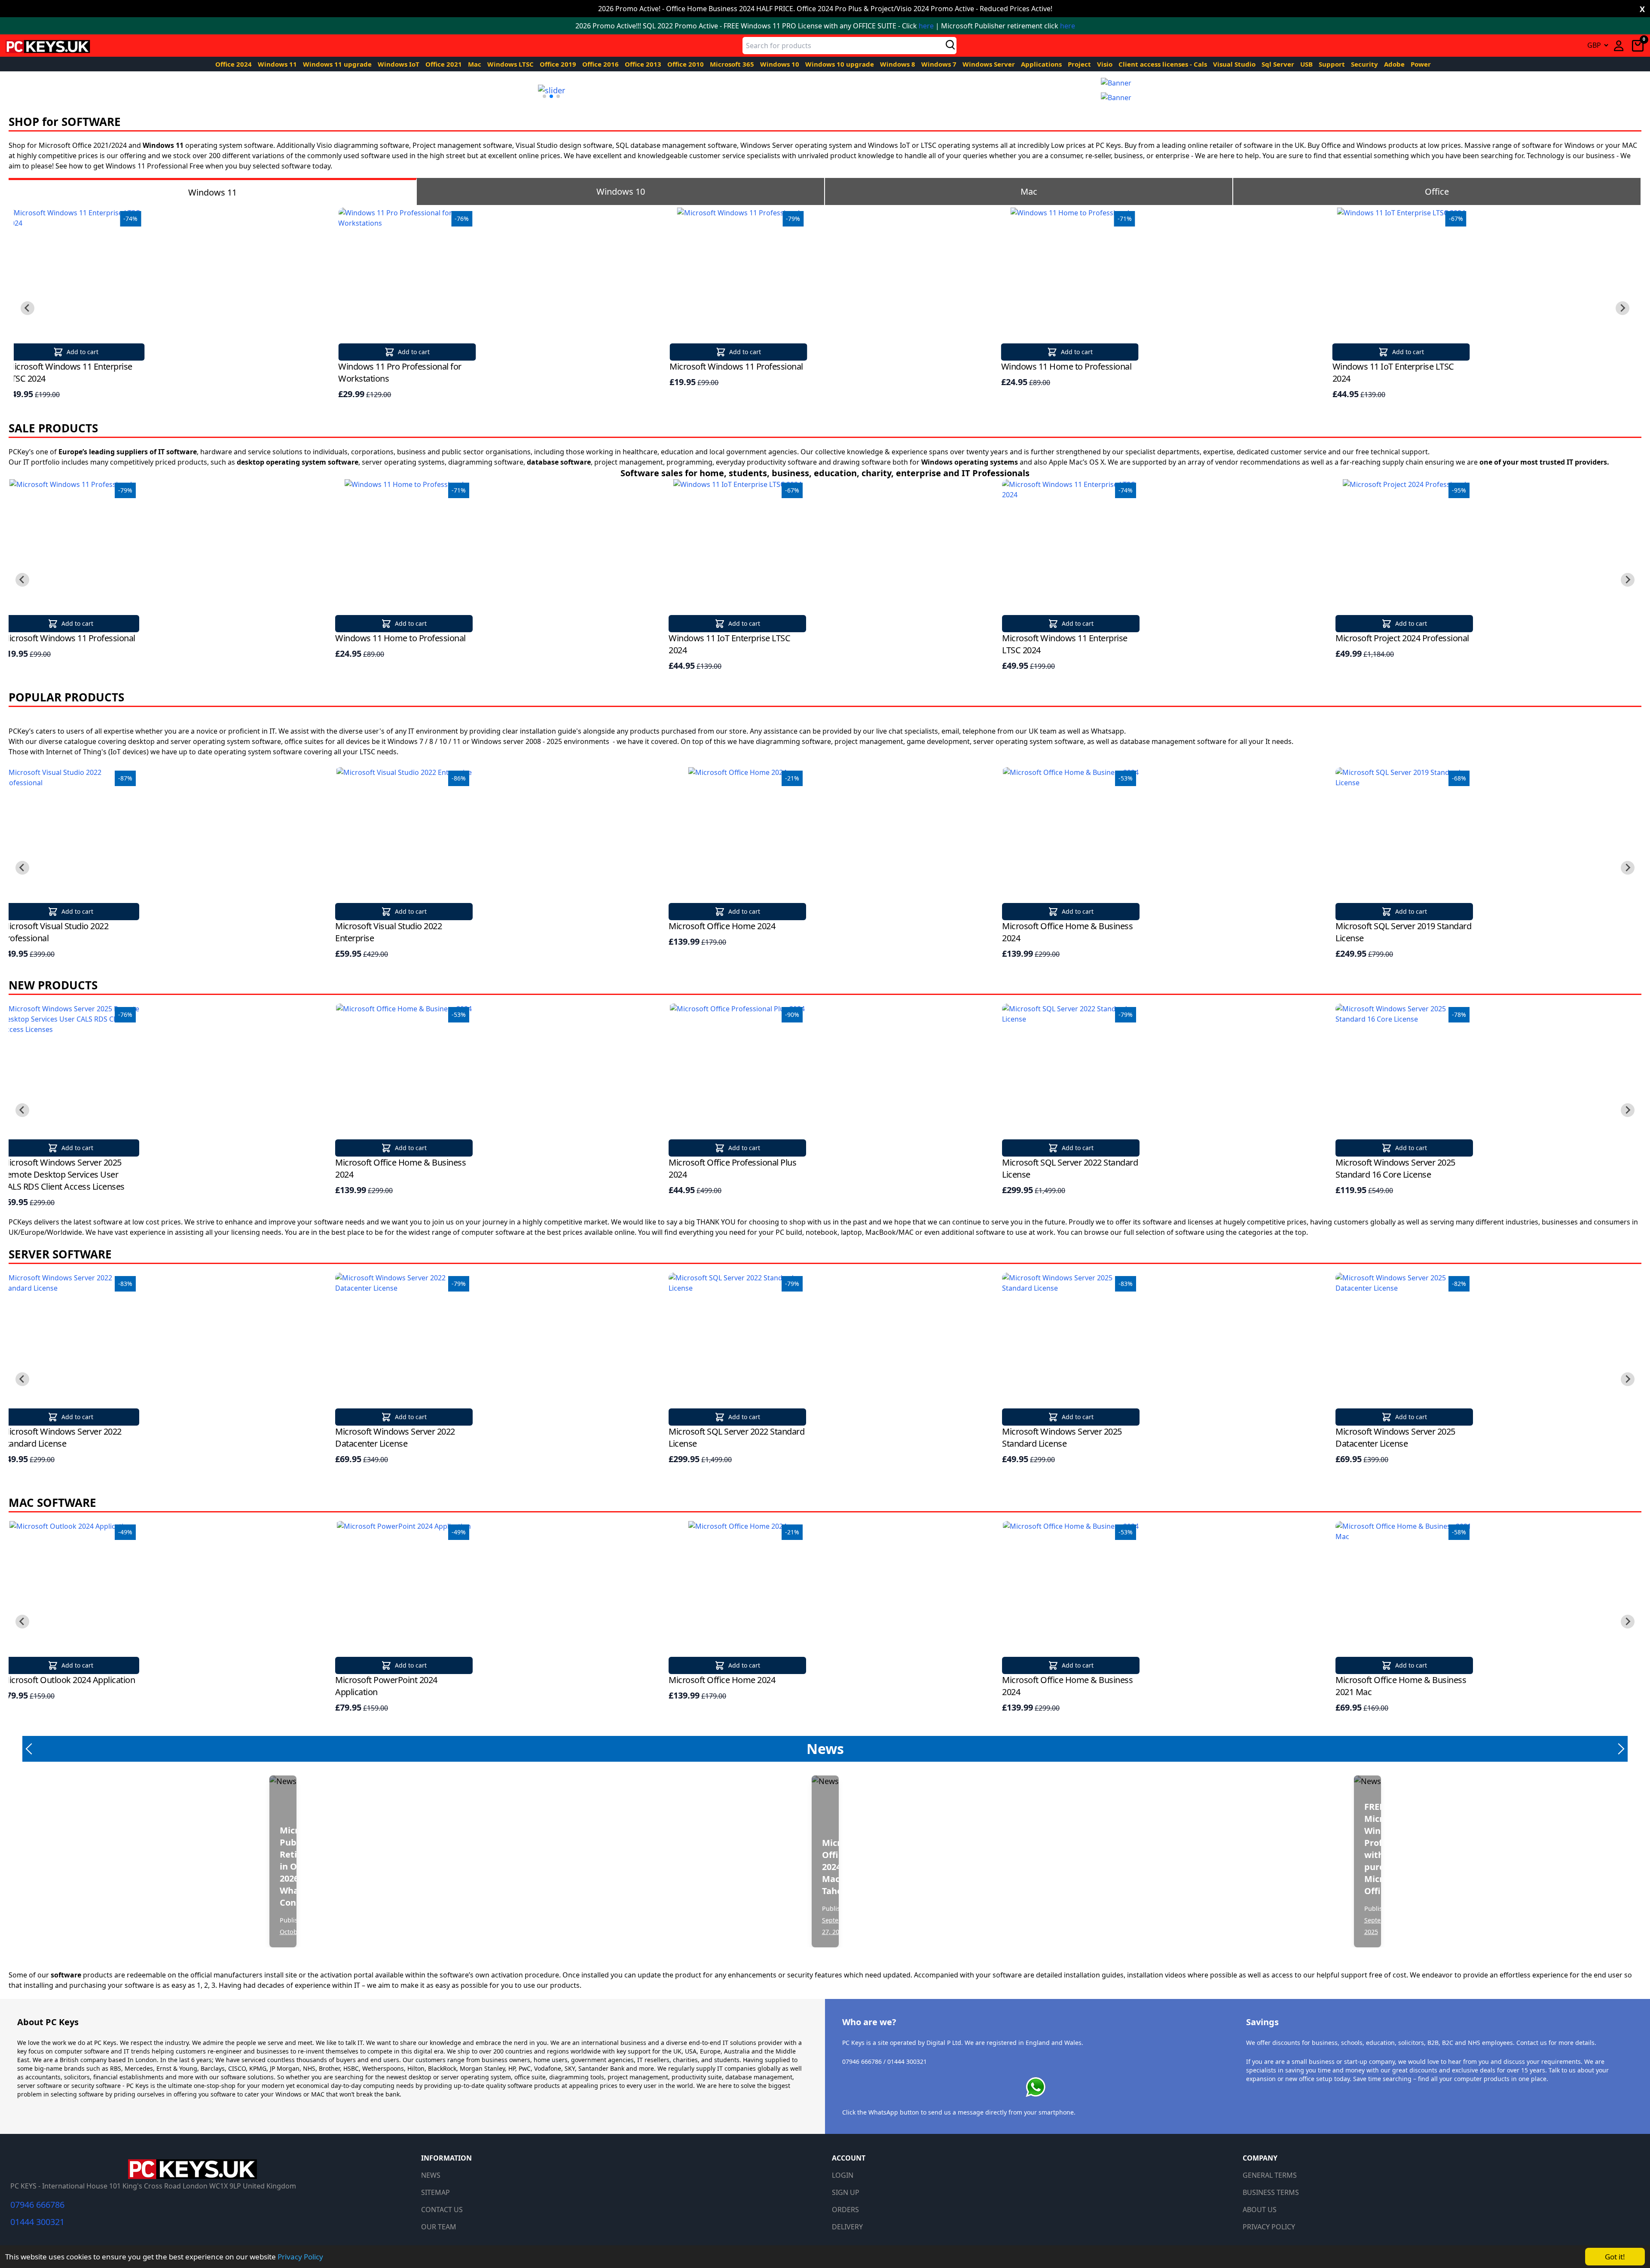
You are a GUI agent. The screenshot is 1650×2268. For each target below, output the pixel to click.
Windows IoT (399, 64)
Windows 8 (898, 64)
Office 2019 (559, 64)
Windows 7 (940, 64)
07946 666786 (37, 2205)
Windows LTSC (511, 64)
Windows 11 (278, 64)
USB (1307, 64)
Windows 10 (781, 64)
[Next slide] (1622, 308)
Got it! (1615, 2257)
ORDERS (845, 2210)
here (926, 26)
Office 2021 (445, 64)
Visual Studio (1235, 64)
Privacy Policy (300, 2257)
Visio (1106, 64)
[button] (544, 96)
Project (1080, 64)
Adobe (1395, 64)
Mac (475, 64)
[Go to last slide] (27, 308)
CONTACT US (442, 2210)
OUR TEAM (439, 2227)
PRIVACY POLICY (1269, 2227)
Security (1365, 64)
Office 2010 (686, 64)
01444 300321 (37, 2222)
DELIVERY (847, 2227)
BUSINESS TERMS (1271, 2192)
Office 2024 (234, 64)
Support (1333, 64)
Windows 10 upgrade (840, 64)
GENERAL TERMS (1270, 2175)
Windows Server (990, 64)
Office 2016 (601, 64)
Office (1437, 191)
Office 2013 (644, 64)
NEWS (431, 2175)
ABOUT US (1260, 2210)
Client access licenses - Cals (1164, 64)
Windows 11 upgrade (338, 64)
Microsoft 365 (733, 64)
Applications (1042, 64)
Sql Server (1279, 64)
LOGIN (843, 2175)
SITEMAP (435, 2192)
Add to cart (82, 352)
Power (1421, 64)
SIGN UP (846, 2192)
